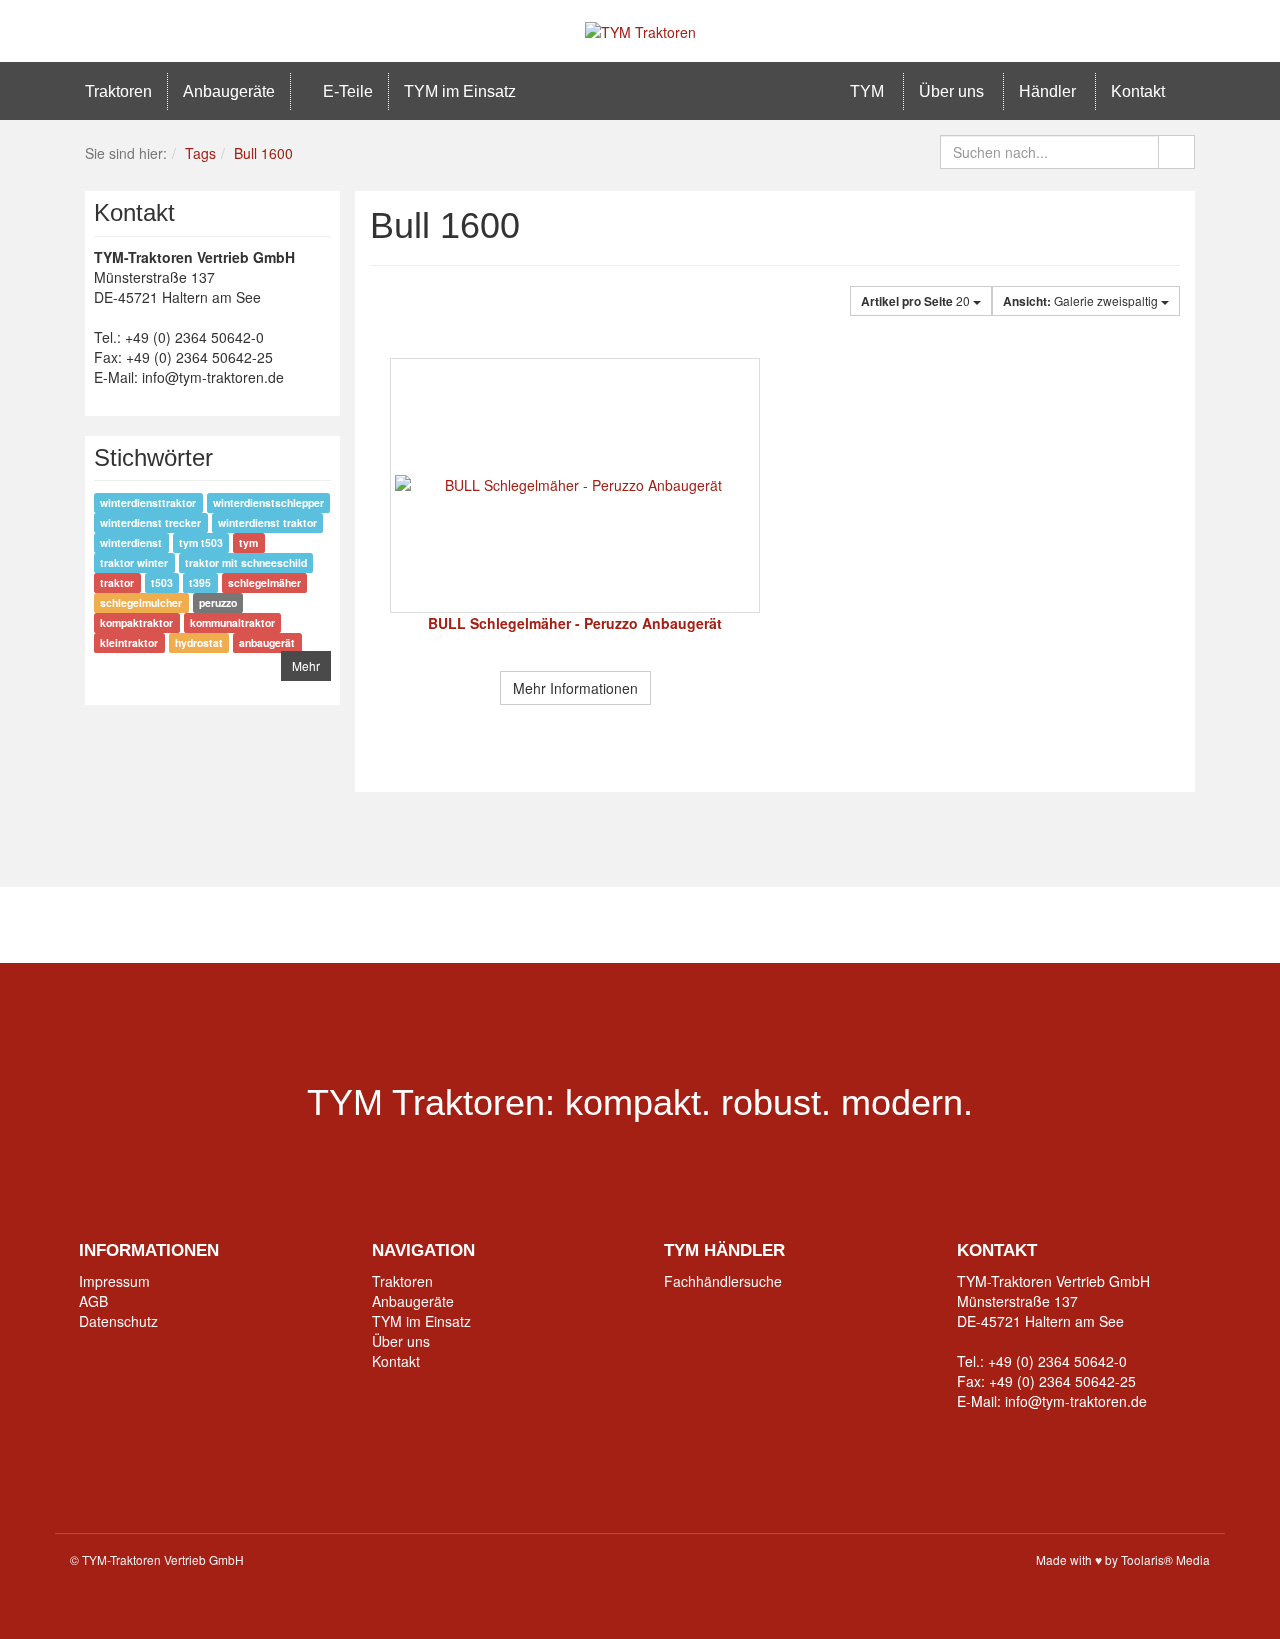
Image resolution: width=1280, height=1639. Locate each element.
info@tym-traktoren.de (1076, 1401)
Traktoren (118, 91)
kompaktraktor (136, 622)
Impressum (114, 1281)
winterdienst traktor (267, 522)
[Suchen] (1176, 152)
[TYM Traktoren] (640, 30)
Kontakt (1138, 91)
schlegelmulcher (141, 602)
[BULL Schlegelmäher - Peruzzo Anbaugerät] (575, 485)
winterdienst (131, 542)
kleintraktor (129, 642)
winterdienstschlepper (268, 502)
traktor (117, 582)
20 (917, 301)
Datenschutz (118, 1321)
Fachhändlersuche (723, 1281)
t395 (200, 582)
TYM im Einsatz (460, 91)
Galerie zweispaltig (1082, 301)
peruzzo (218, 602)
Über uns (951, 91)
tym (248, 542)
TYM (865, 91)
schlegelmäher (264, 582)
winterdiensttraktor (148, 502)
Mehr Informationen (575, 688)
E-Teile (346, 91)
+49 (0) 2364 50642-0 (1057, 1361)
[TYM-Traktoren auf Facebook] (484, 925)
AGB (93, 1301)
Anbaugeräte (229, 91)
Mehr (306, 665)
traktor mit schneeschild (246, 562)
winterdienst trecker (150, 522)
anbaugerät (267, 642)
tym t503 (201, 542)
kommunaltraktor (232, 622)
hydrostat (199, 642)
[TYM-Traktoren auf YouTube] (609, 925)
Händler (1047, 91)
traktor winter (134, 562)
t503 (162, 582)
